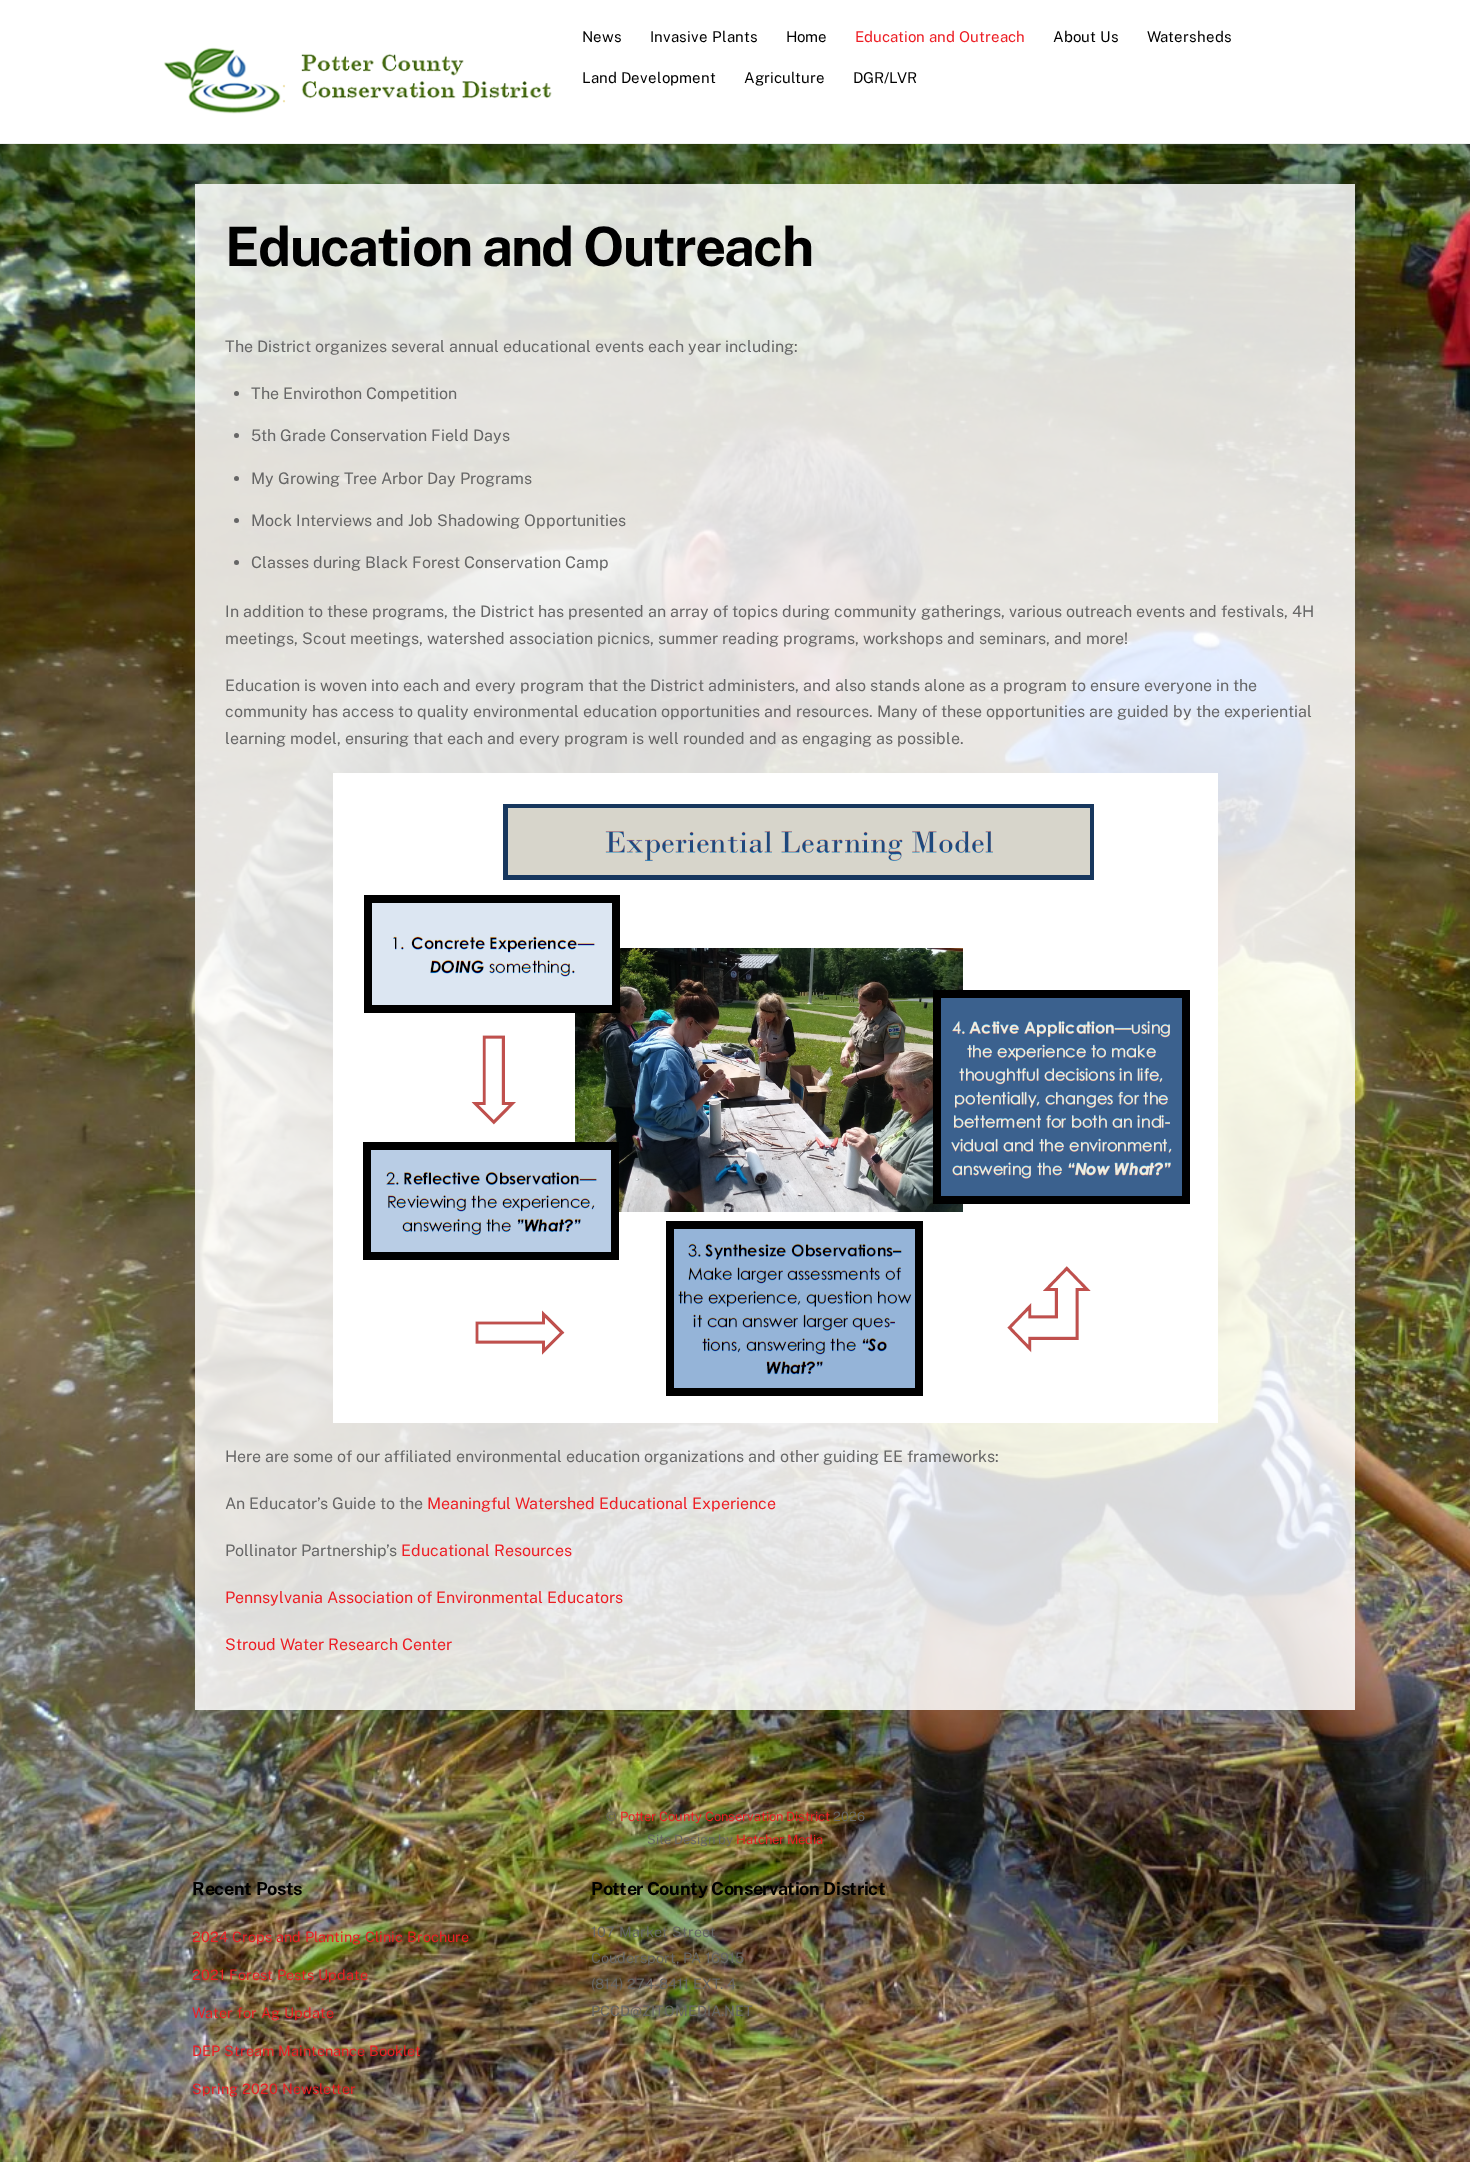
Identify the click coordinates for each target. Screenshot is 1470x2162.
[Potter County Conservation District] (355, 105)
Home (806, 36)
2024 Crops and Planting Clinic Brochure (330, 1936)
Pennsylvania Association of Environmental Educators (424, 1597)
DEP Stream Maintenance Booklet (306, 2050)
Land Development (649, 77)
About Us (1086, 36)
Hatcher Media (779, 1839)
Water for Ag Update (263, 2012)
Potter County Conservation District (725, 1816)
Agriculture (784, 77)
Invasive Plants (704, 36)
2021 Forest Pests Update (280, 1974)
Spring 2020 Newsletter (274, 2088)
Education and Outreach (940, 36)
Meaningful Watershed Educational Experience (601, 1503)
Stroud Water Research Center (338, 1644)
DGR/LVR (885, 77)
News (602, 36)
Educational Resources (484, 1550)
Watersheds (1189, 36)
